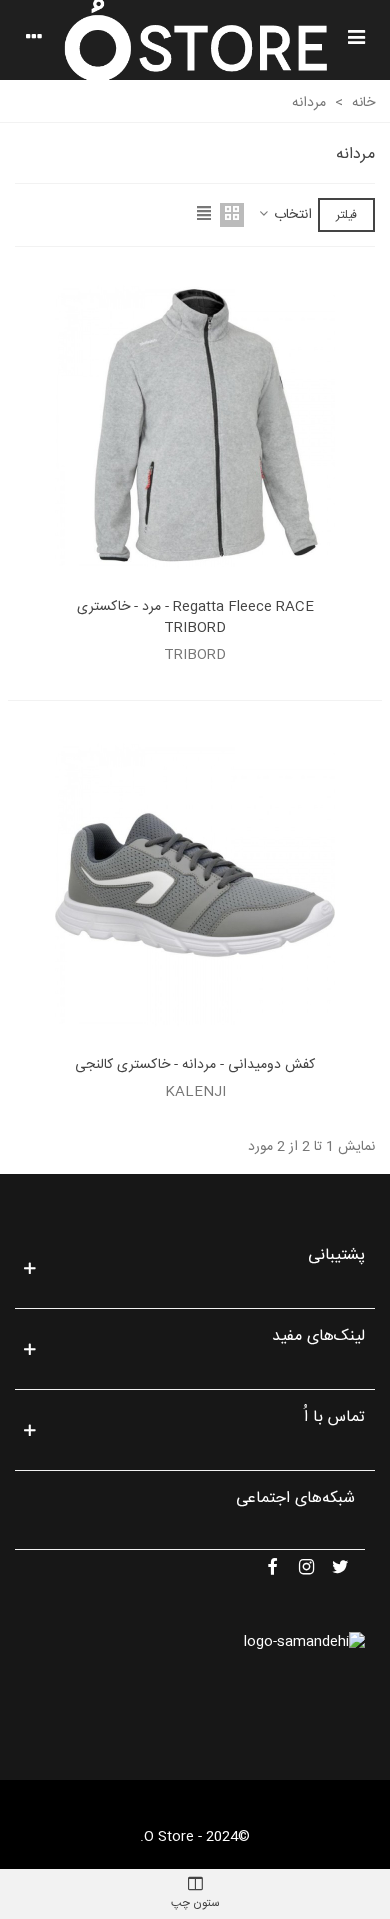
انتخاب (291, 215)
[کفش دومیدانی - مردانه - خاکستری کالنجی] (195, 885)
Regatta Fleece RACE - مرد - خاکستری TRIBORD (195, 618)
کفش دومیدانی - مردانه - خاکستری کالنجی (195, 1065)
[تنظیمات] (34, 40)
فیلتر (346, 215)
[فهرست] (356, 40)
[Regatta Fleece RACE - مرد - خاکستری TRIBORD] (195, 427)
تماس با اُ (334, 1418)
